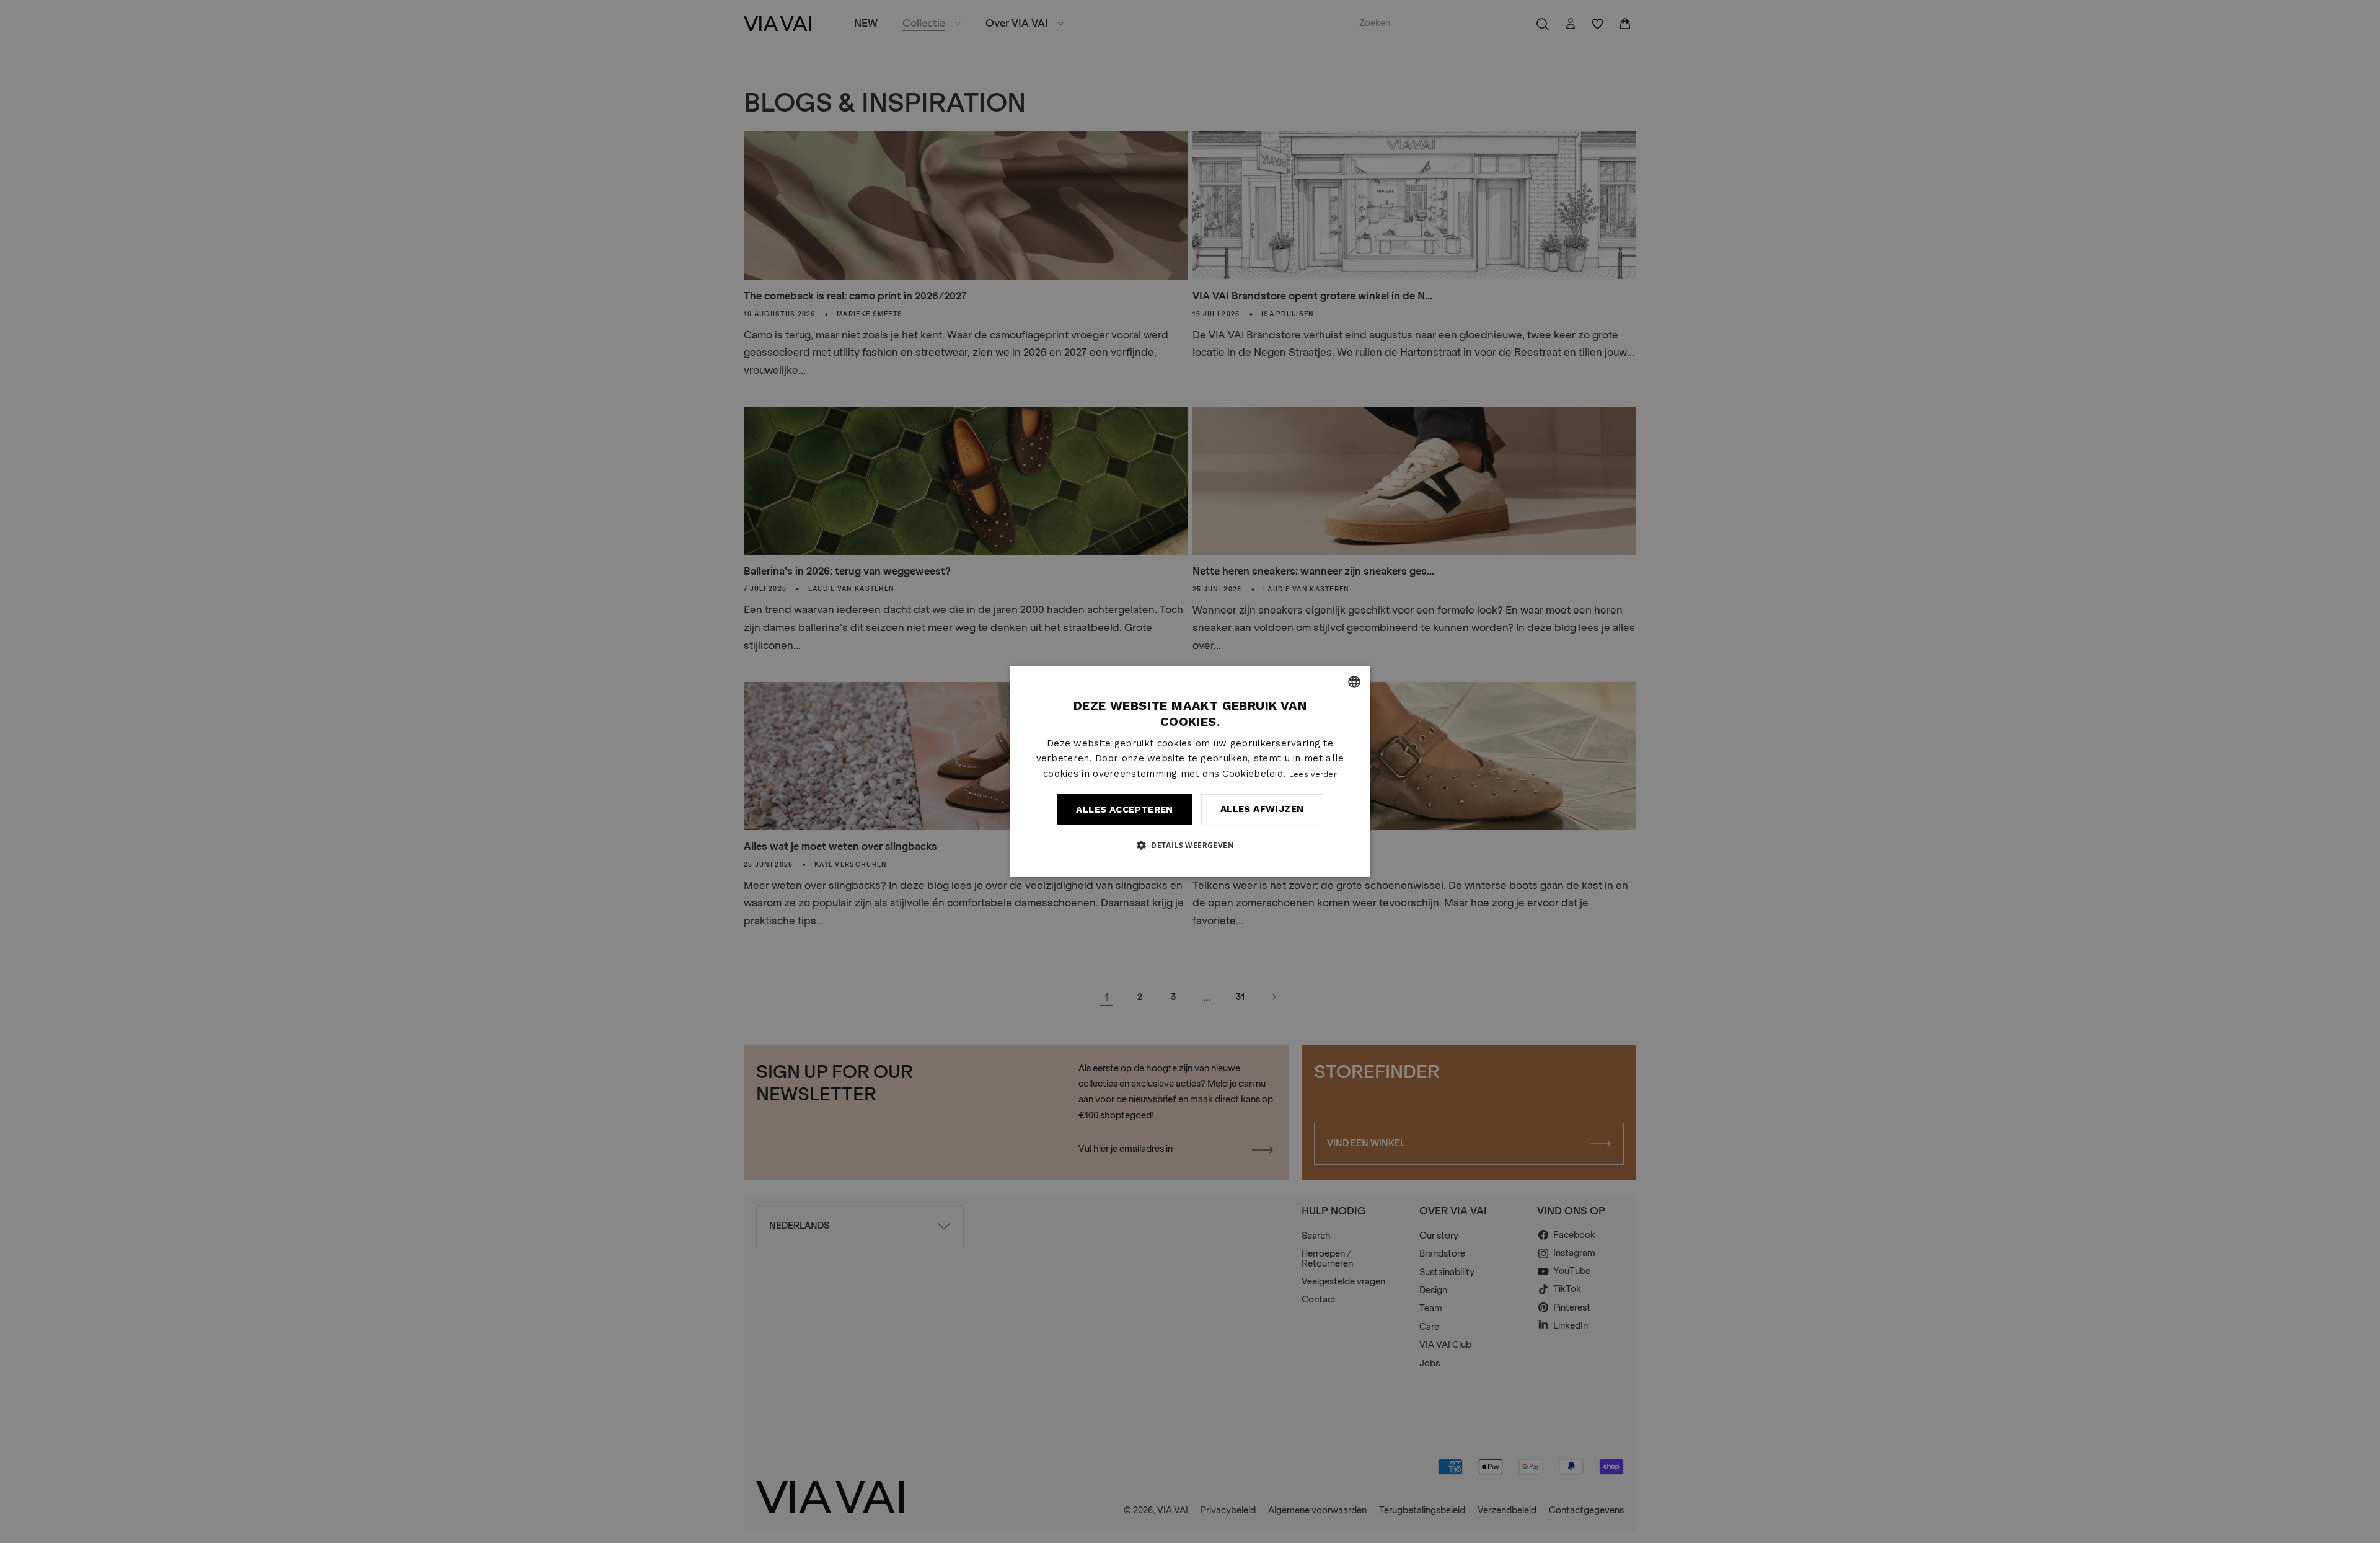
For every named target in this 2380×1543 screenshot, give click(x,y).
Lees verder (1313, 774)
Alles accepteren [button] (1124, 810)
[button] (1190, 845)
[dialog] (1190, 771)
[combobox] (1354, 681)
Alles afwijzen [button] (1262, 809)
